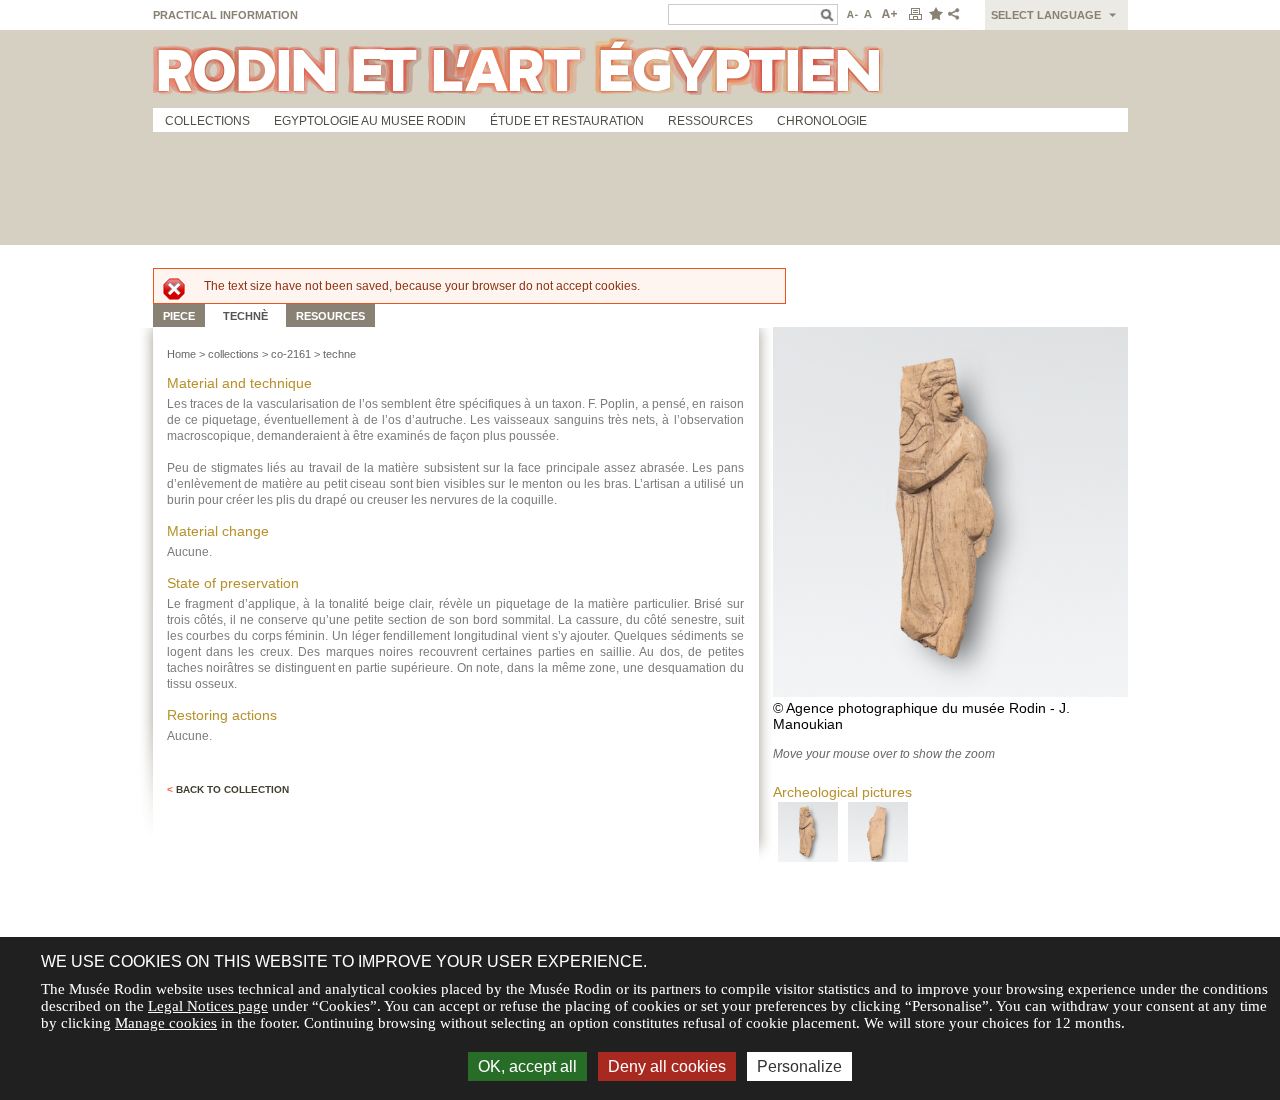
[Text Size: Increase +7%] (890, 15)
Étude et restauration (567, 121)
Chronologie (822, 121)
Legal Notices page (208, 1006)
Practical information (225, 15)
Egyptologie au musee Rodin (370, 121)
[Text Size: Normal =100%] (869, 15)
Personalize (799, 1066)
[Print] (915, 15)
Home (181, 354)
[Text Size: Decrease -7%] (850, 15)
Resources (330, 316)
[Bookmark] (935, 15)
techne (339, 354)
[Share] (958, 15)
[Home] (640, 69)
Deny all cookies (667, 1066)
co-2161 (291, 354)
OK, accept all (527, 1066)
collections (233, 354)
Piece (179, 316)
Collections (207, 121)
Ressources (710, 121)
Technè (245, 316)
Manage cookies (166, 1023)
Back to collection (228, 789)
